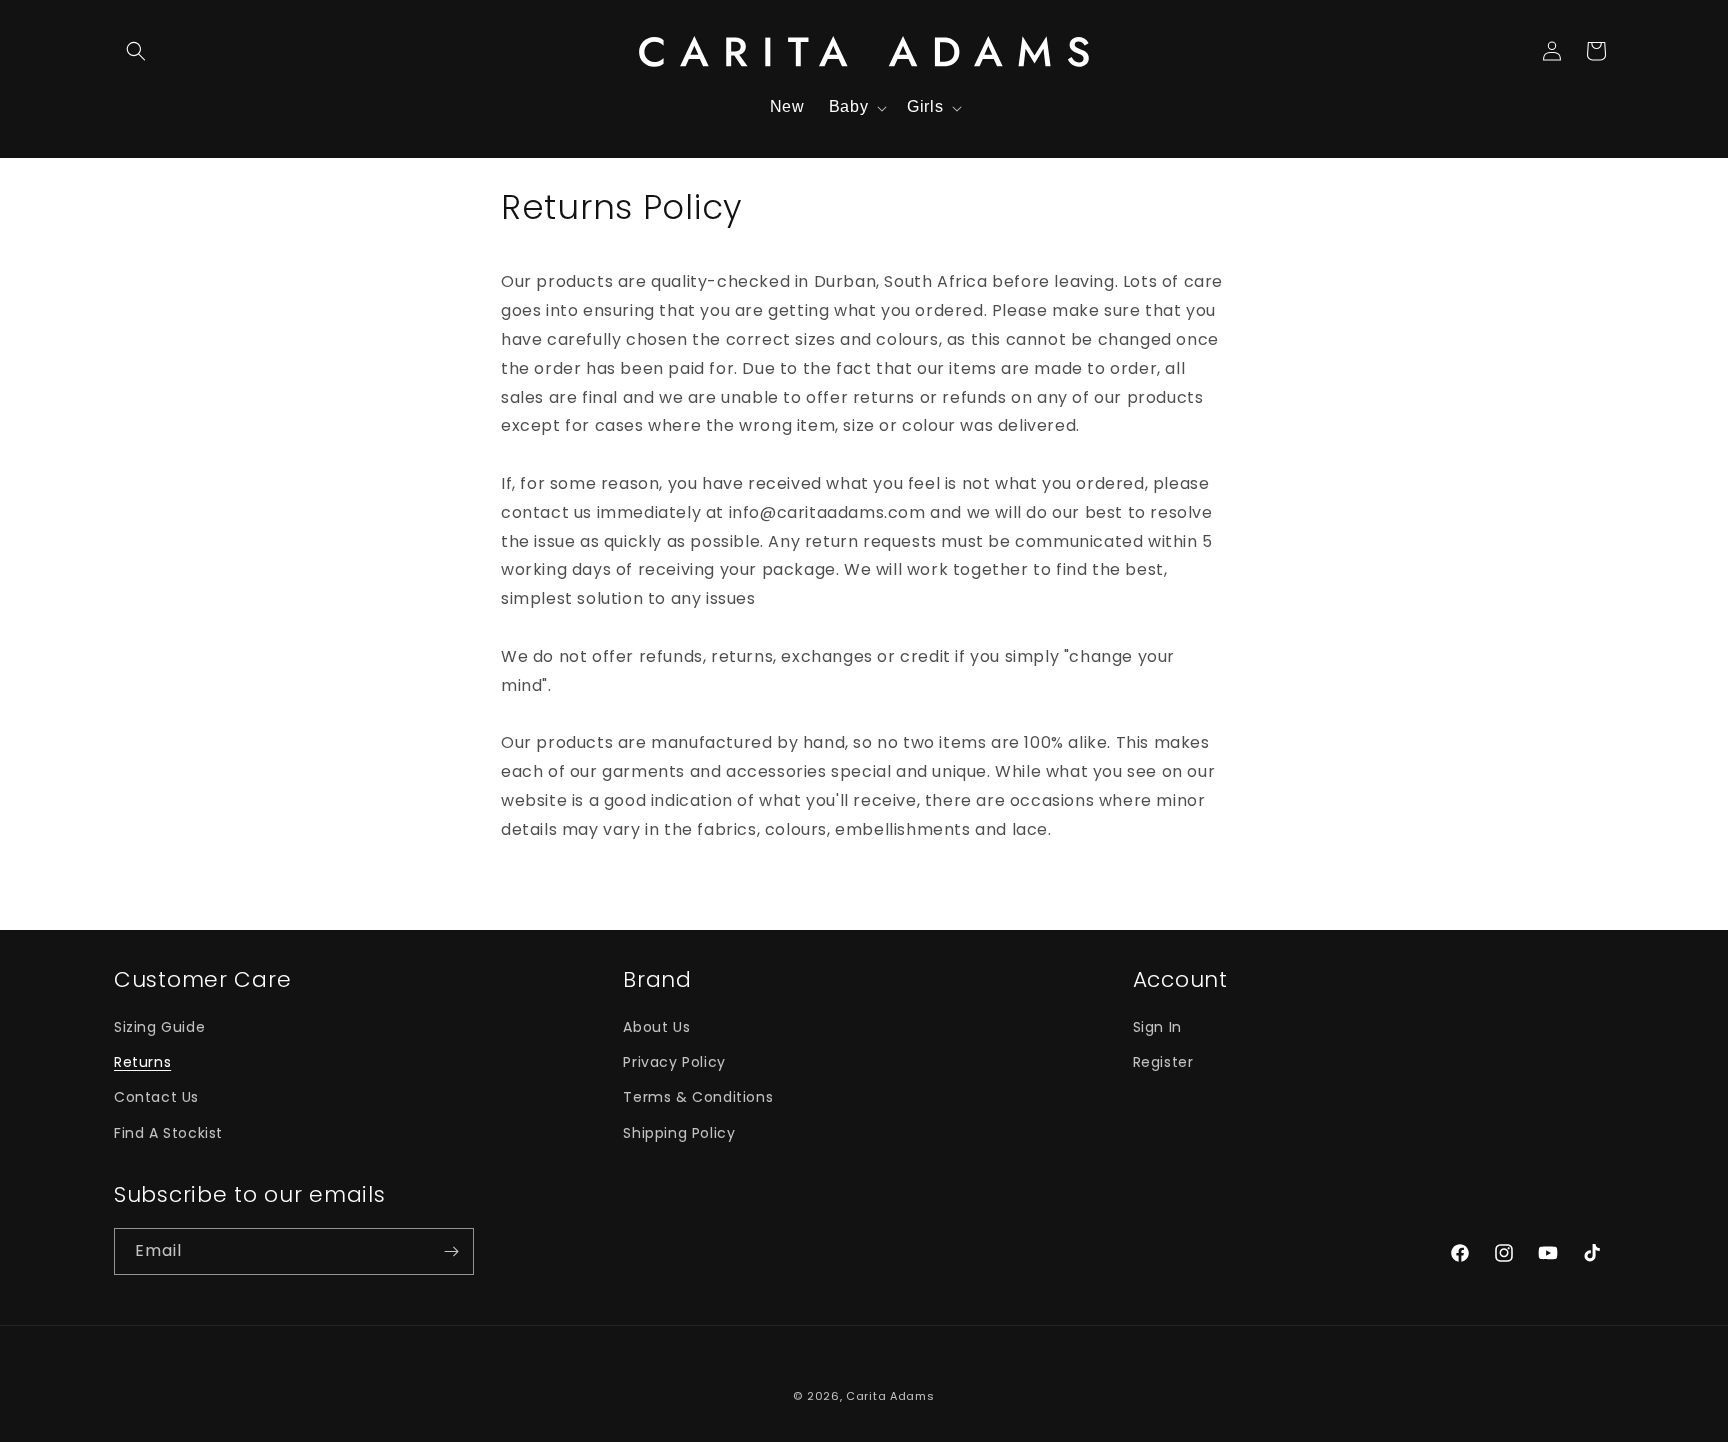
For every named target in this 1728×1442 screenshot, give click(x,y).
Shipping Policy (679, 1133)
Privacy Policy (674, 1062)
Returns (142, 1062)
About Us (656, 1027)
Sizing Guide (159, 1027)
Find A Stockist (168, 1133)
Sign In (1157, 1027)
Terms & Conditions (698, 1097)
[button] (136, 51)
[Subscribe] (451, 1251)
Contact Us (156, 1097)
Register (1163, 1062)
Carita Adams (890, 1396)
